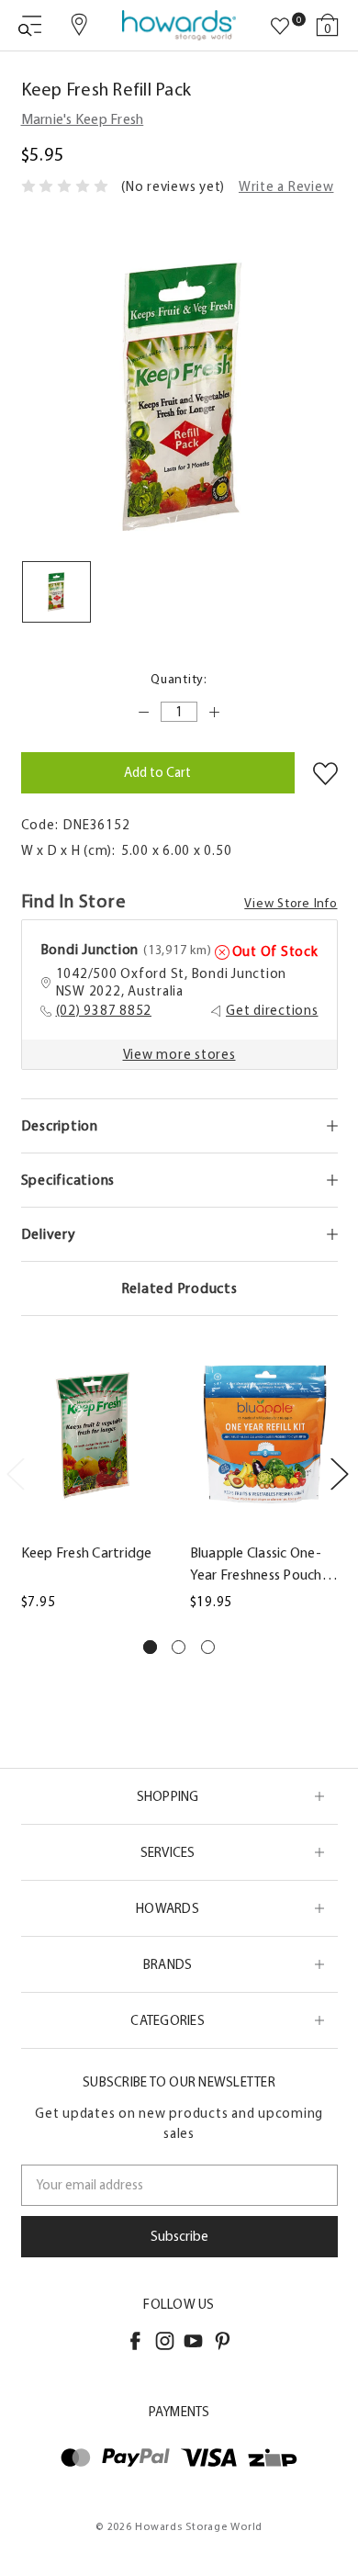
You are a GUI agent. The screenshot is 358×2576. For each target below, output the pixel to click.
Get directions (272, 1010)
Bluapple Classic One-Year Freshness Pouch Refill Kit (256, 1565)
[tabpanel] (95, 1482)
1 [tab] (150, 1647)
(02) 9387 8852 (104, 1010)
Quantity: (179, 679)
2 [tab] (179, 1647)
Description (60, 1125)
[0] (280, 27)
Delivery (49, 1234)
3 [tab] (208, 1647)
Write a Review (286, 186)
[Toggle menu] (30, 25)
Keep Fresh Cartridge (87, 1552)
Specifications (68, 1180)
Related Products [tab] (179, 1288)
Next (339, 1474)
